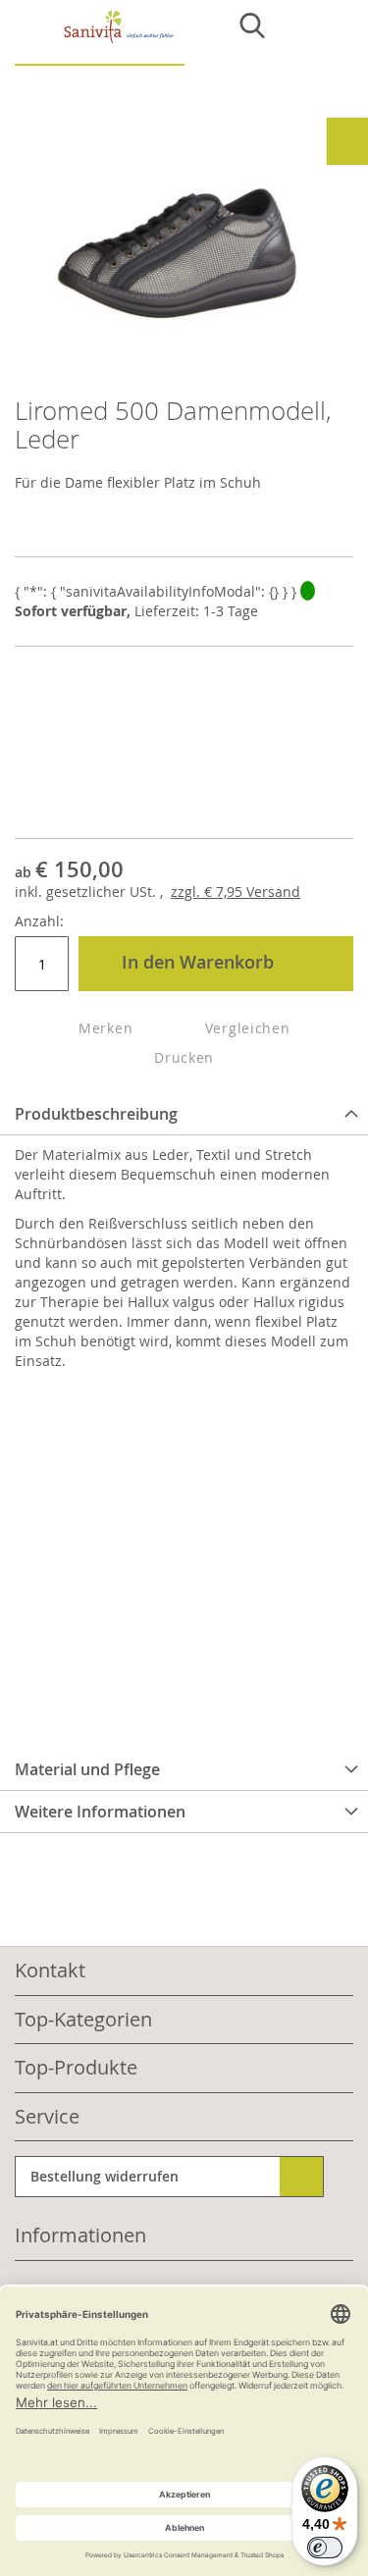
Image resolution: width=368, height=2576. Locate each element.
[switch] (325, 2548)
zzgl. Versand (236, 892)
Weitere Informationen (100, 1812)
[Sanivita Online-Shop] (100, 38)
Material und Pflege (87, 1769)
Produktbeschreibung (96, 1114)
